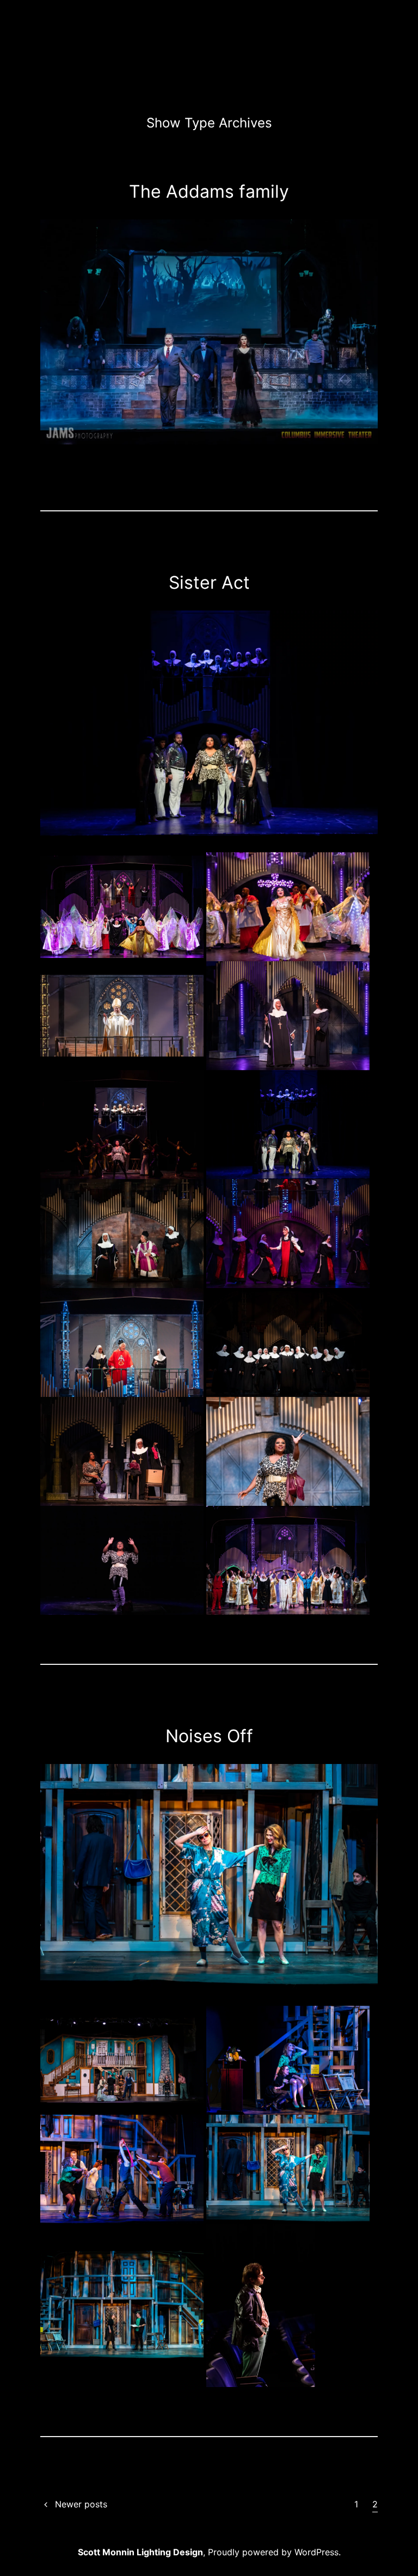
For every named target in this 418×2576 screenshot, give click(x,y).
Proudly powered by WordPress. (274, 2552)
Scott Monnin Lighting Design (140, 2552)
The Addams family (209, 191)
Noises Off (209, 1736)
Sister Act (209, 582)
